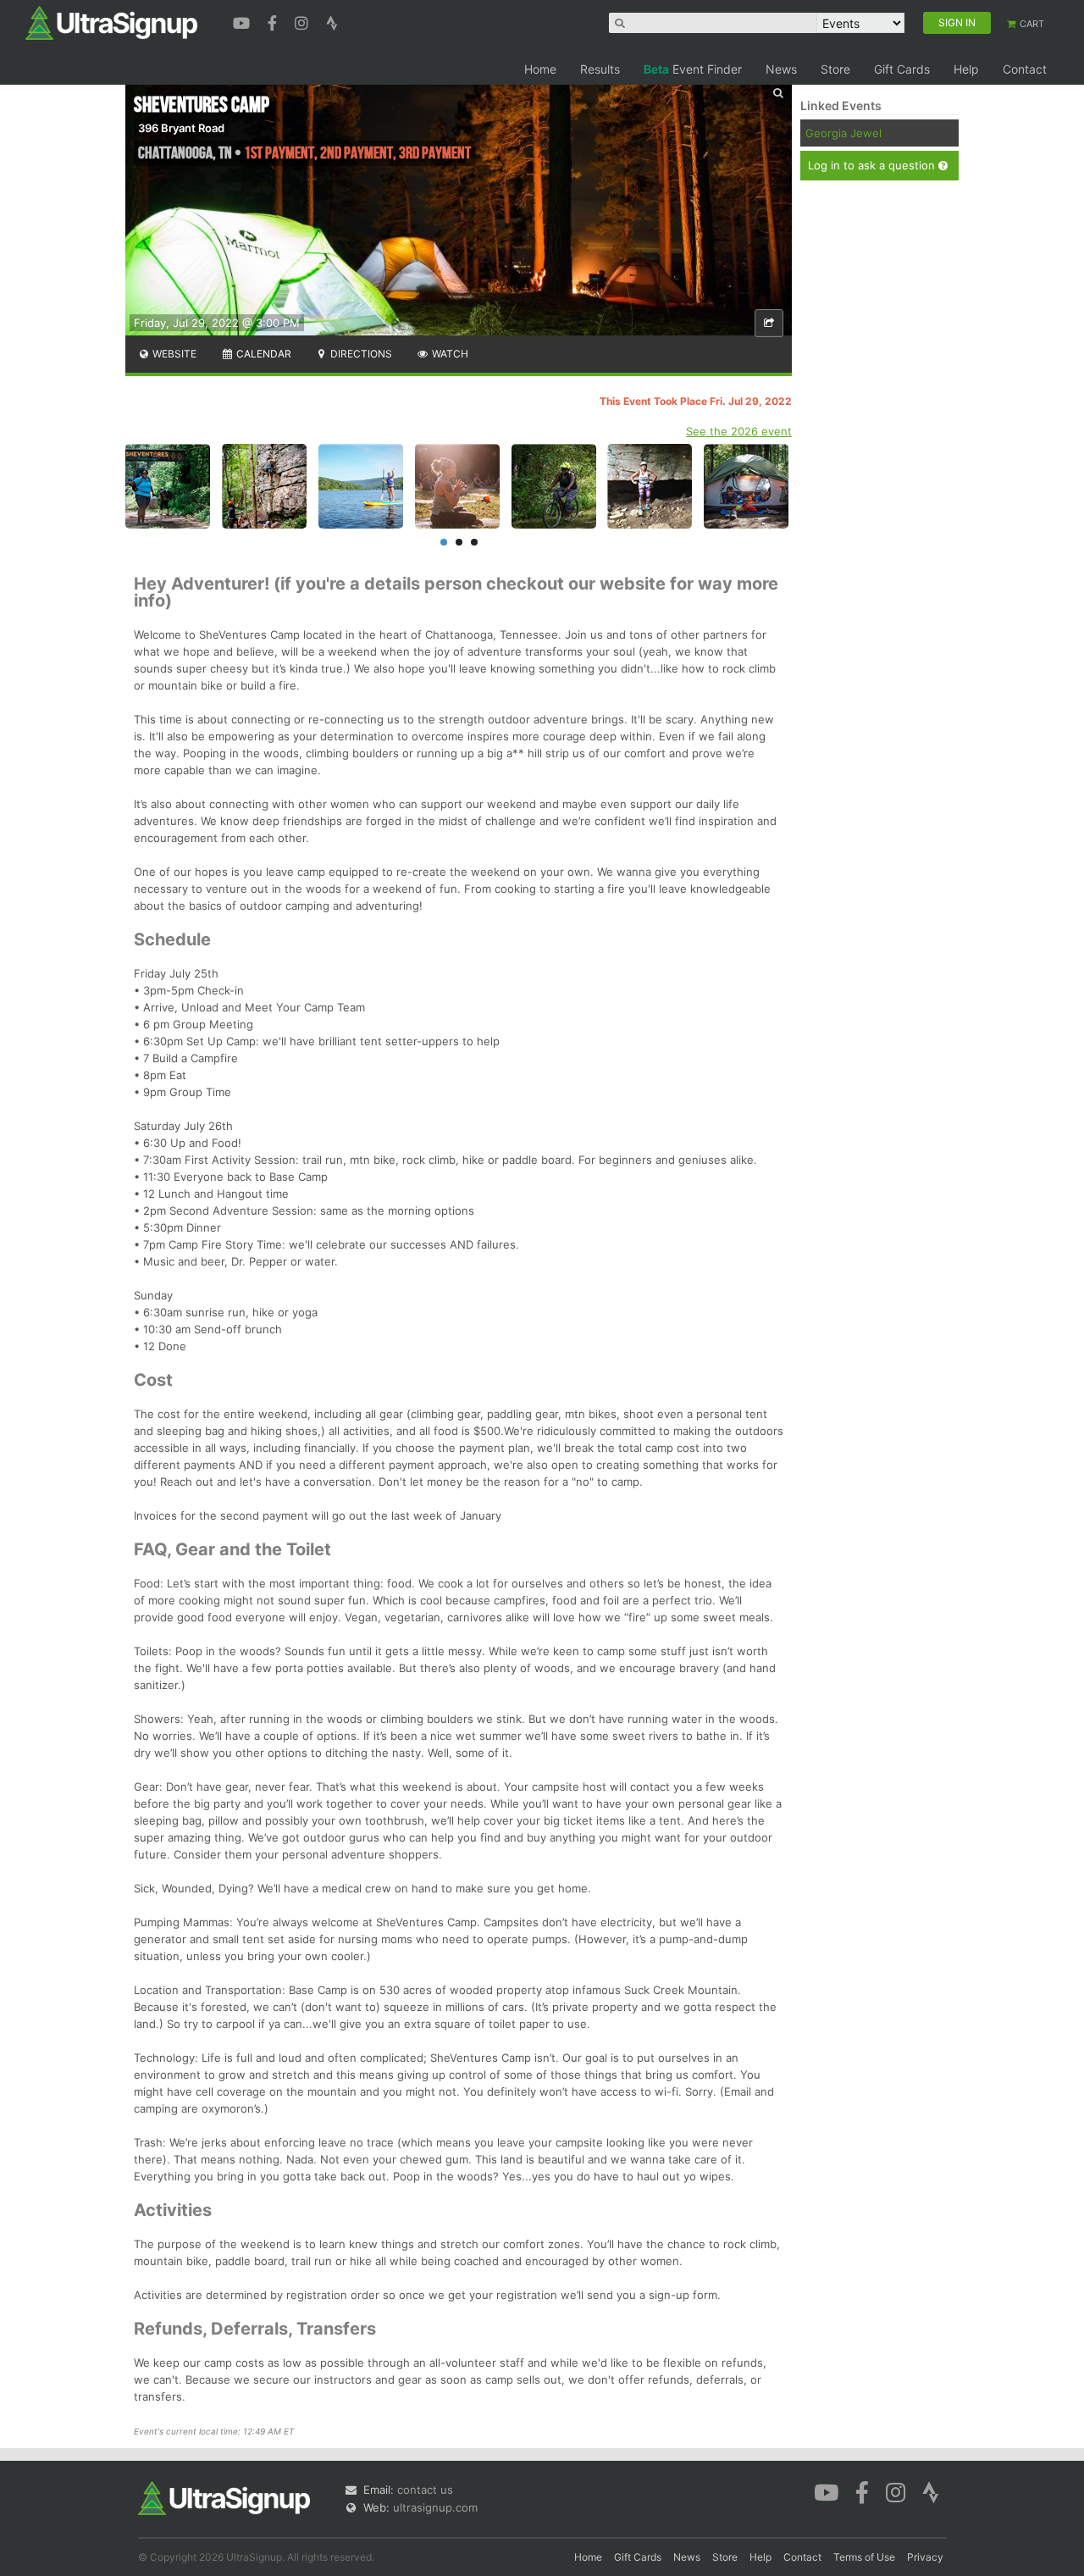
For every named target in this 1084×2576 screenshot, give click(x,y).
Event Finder (693, 69)
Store (835, 69)
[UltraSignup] (111, 22)
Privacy (925, 2557)
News (781, 69)
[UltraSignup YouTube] (243, 21)
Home (540, 69)
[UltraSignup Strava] (332, 21)
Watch (449, 354)
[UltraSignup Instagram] (304, 21)
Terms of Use (864, 2557)
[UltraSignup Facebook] (274, 21)
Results (600, 69)
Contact (1025, 69)
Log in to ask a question (873, 165)
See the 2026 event (739, 431)
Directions (360, 354)
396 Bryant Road (181, 128)
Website (173, 354)
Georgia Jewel (843, 133)
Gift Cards (902, 69)
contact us (425, 2490)
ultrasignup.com (435, 2507)
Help (966, 69)
